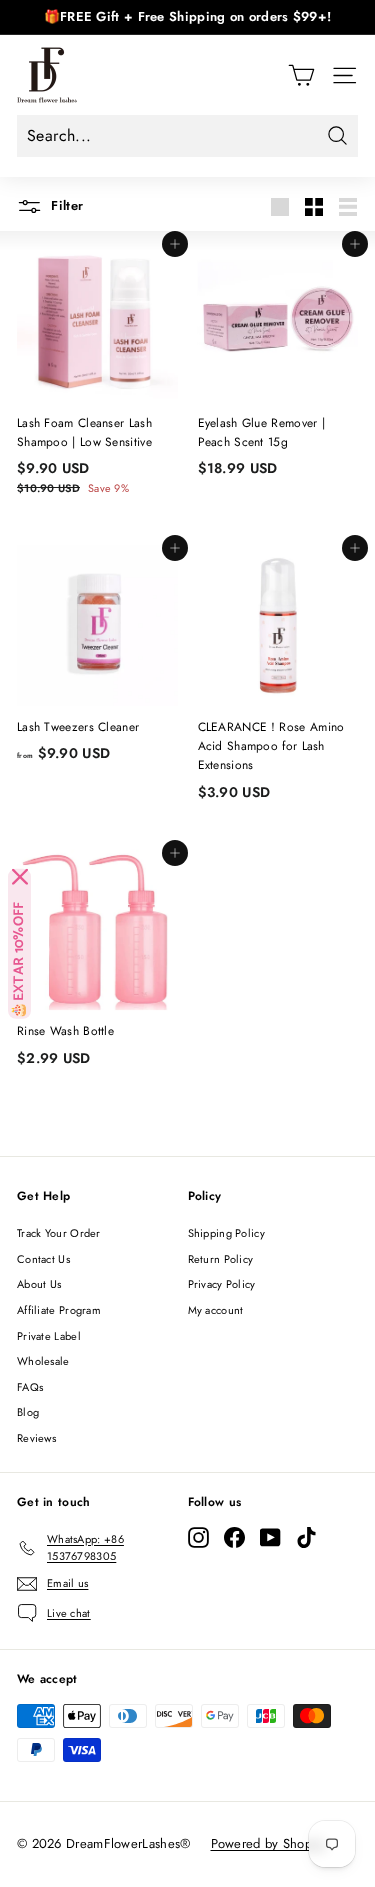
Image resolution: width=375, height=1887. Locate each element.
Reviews (36, 1438)
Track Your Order (59, 1233)
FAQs (30, 1387)
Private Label (49, 1336)
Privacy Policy (222, 1284)
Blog (28, 1412)
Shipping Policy (227, 1233)
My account (216, 1310)
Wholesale (43, 1361)
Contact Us (43, 1259)
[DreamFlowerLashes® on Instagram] (198, 1537)
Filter (65, 205)
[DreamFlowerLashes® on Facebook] (234, 1537)
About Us (39, 1284)
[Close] (20, 877)
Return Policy (221, 1259)
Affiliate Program (59, 1310)
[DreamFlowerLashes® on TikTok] (306, 1537)
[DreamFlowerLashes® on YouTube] (270, 1537)
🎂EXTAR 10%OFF (19, 960)
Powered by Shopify (268, 1843)
